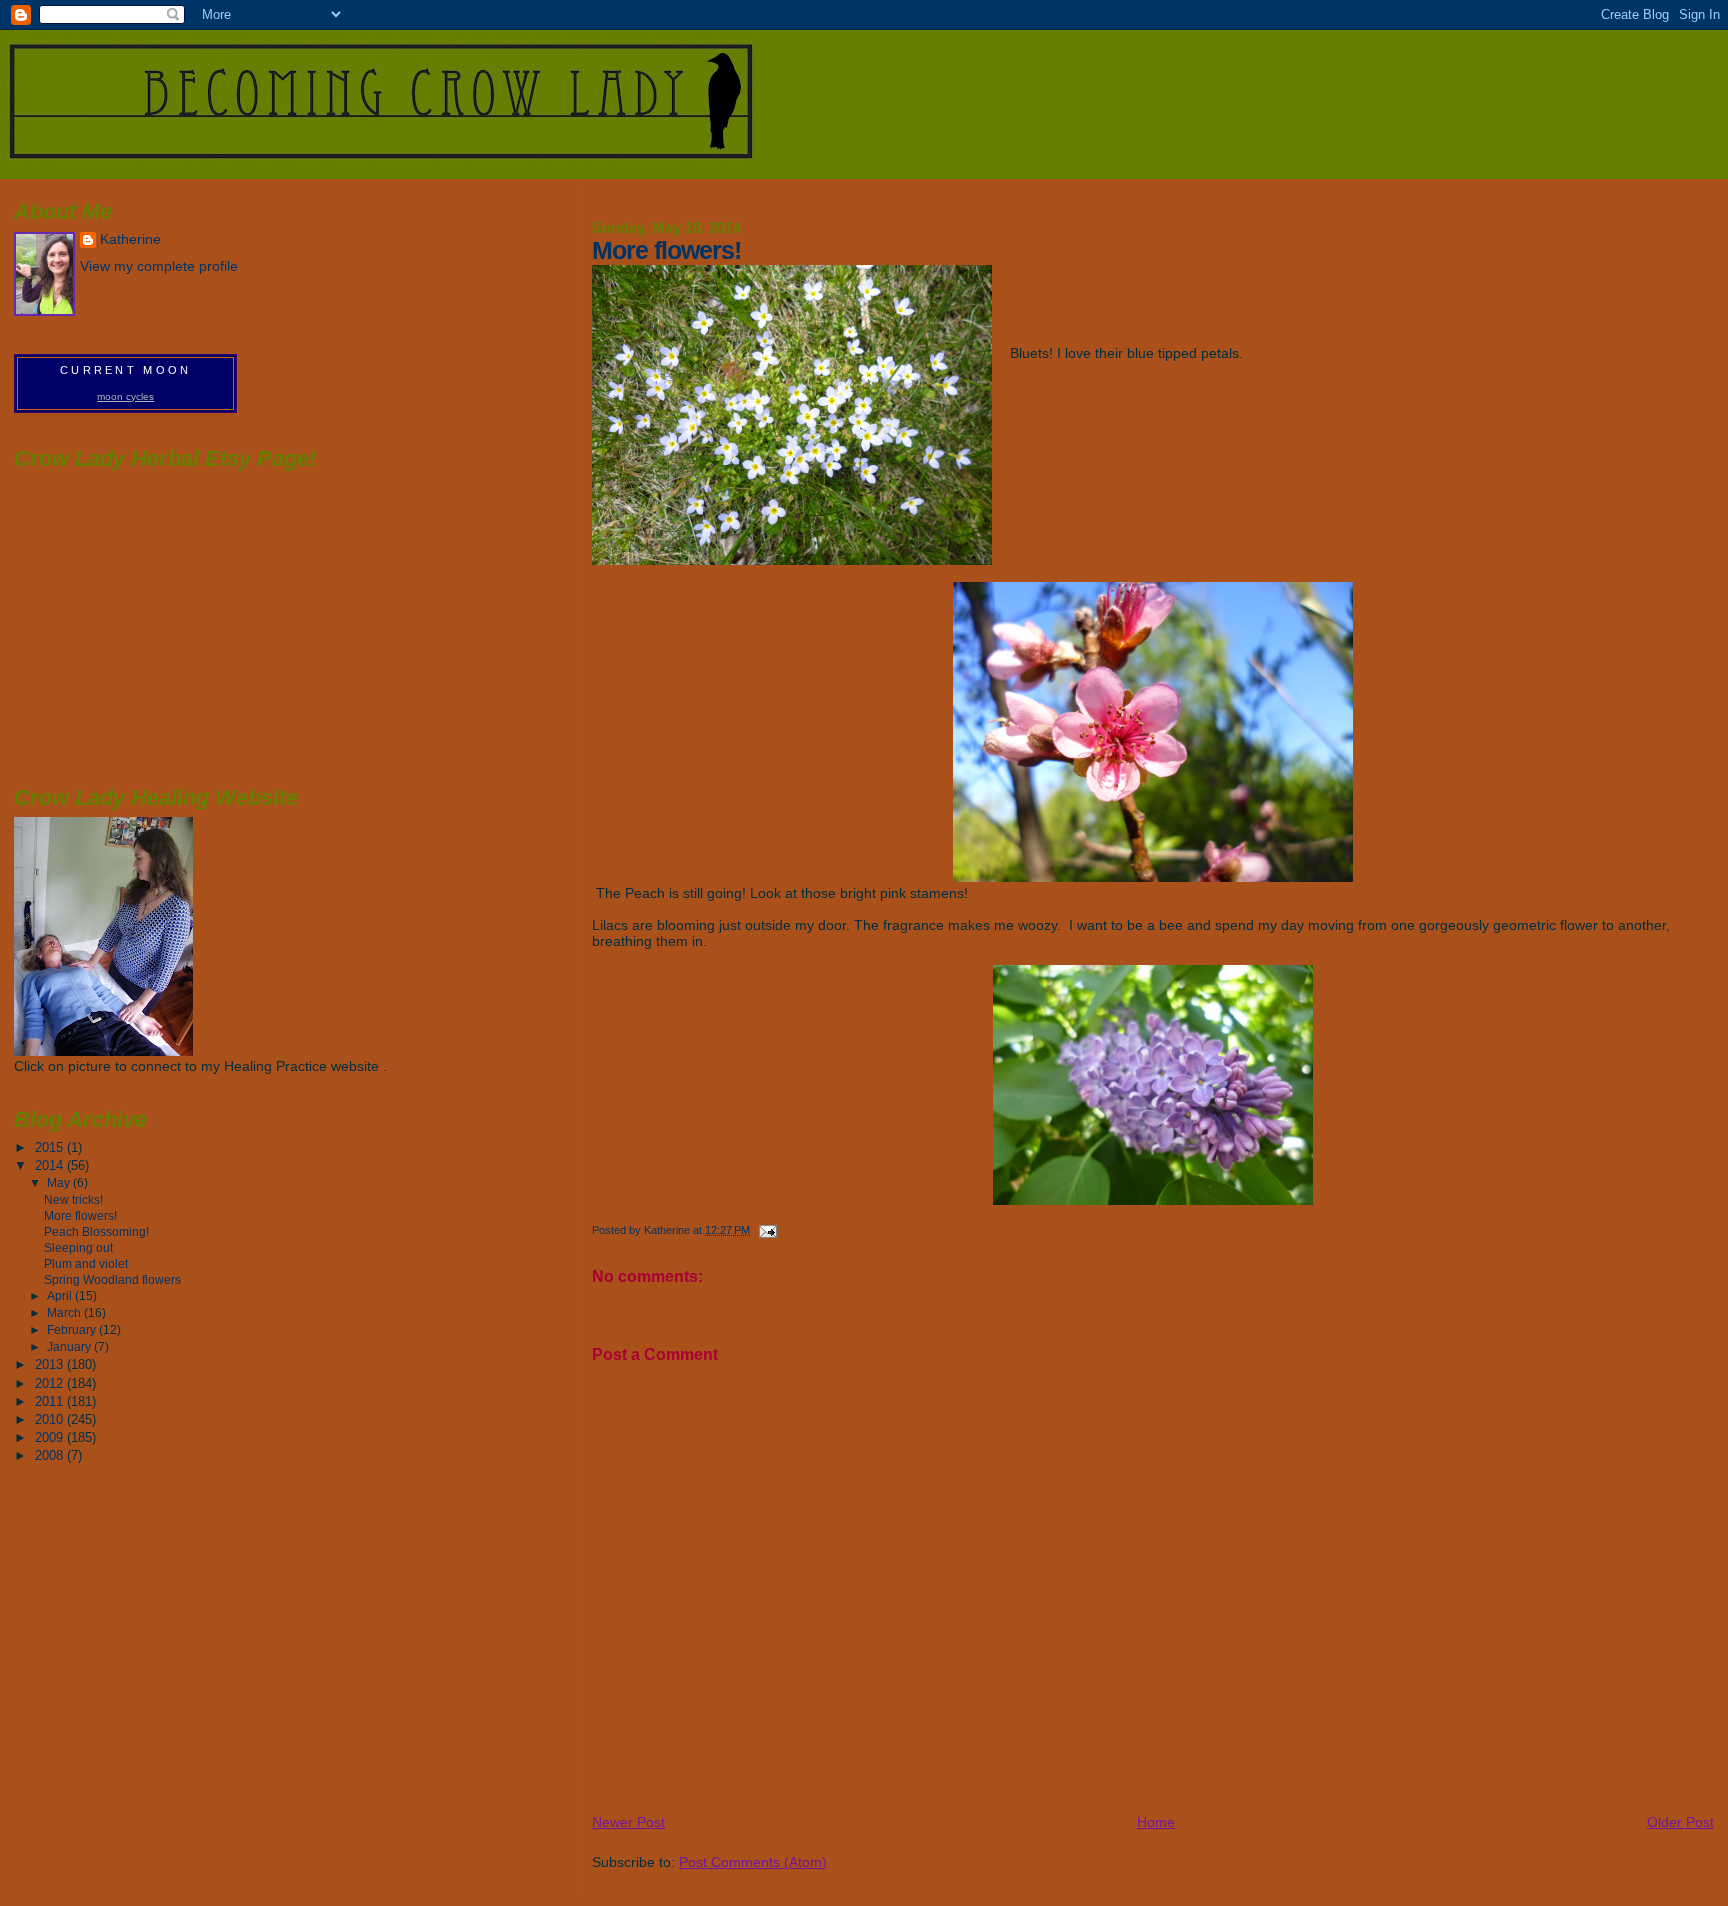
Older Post (1680, 1822)
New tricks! (73, 1199)
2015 (51, 1147)
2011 (51, 1401)
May (60, 1183)
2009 (51, 1437)
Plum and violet (86, 1263)
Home (1156, 1822)
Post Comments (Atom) (753, 1862)
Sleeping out (78, 1247)
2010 (51, 1419)
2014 (51, 1165)
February (73, 1330)
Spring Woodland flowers (112, 1279)
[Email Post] (766, 1230)
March (65, 1313)
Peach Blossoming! (96, 1231)
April (61, 1296)
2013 (51, 1364)
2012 (51, 1383)
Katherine (130, 239)
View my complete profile (159, 266)
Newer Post (628, 1822)
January (70, 1347)
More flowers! (80, 1215)
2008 (51, 1455)
